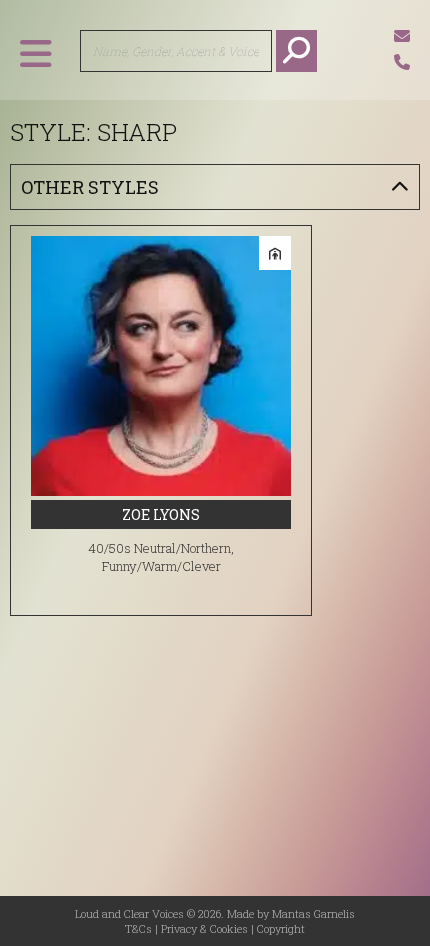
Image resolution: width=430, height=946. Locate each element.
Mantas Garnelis (313, 913)
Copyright (281, 928)
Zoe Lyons (161, 514)
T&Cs (138, 928)
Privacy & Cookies (204, 928)
